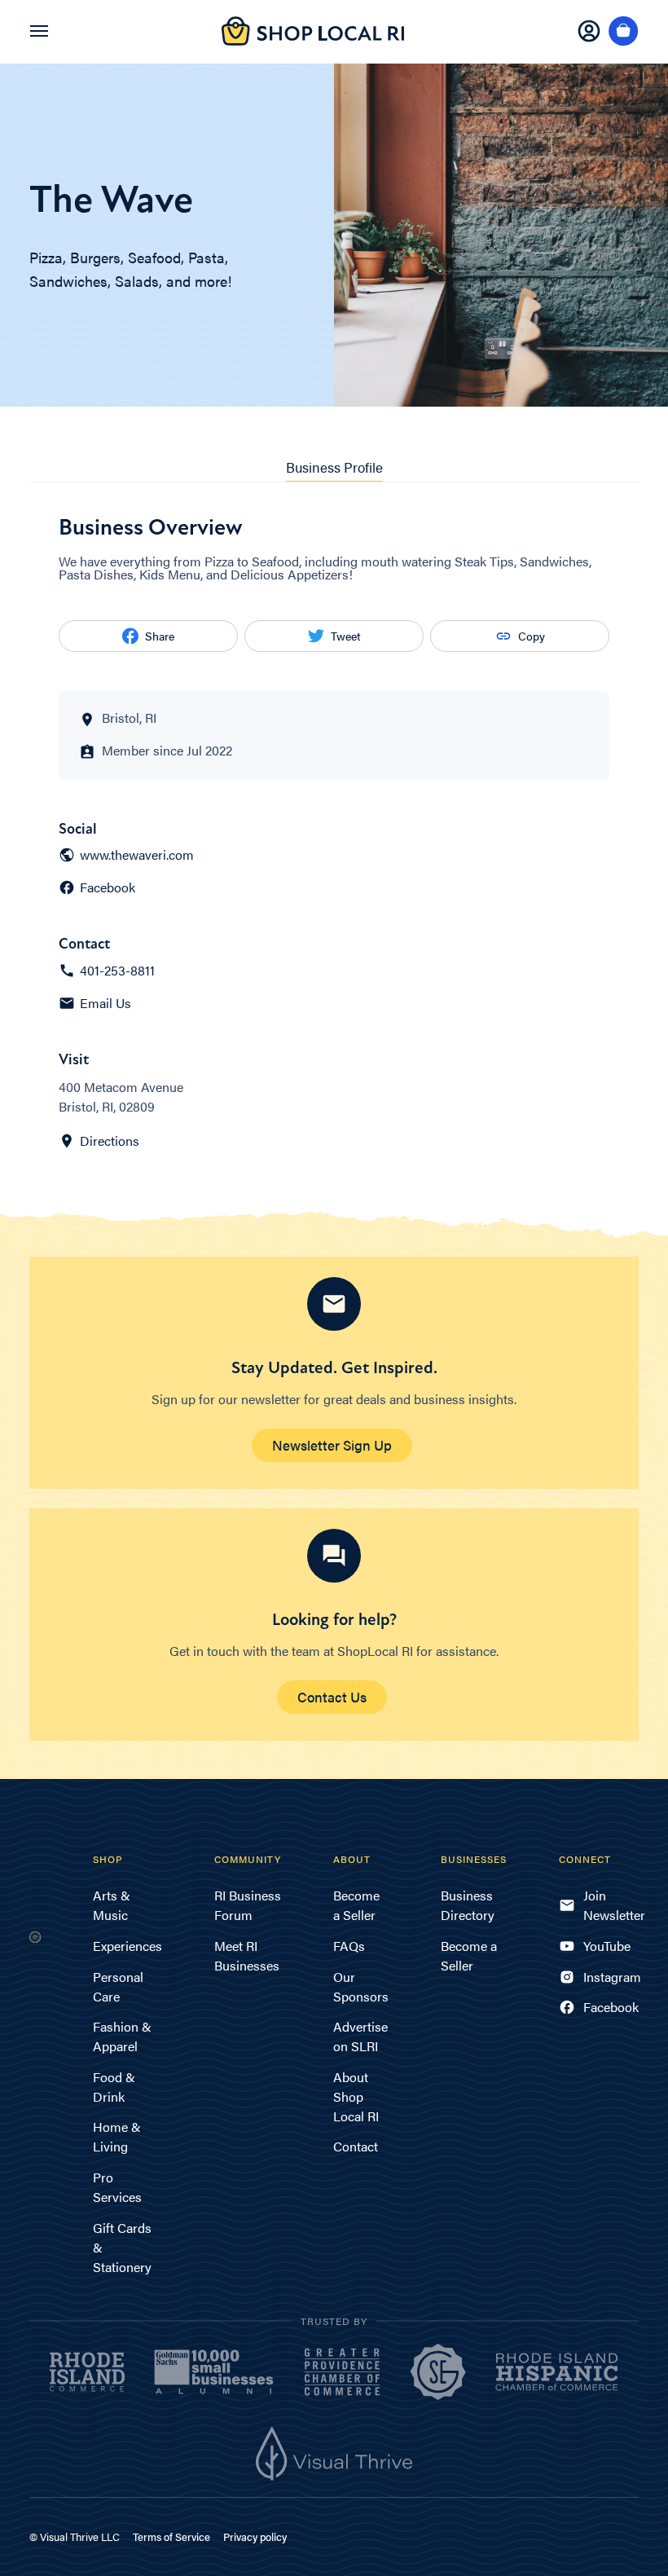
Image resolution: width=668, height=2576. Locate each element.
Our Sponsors (361, 1986)
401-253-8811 (117, 971)
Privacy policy (255, 2536)
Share (160, 636)
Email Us (105, 1003)
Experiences (127, 1946)
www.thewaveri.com (137, 855)
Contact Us (332, 1697)
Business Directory (468, 1905)
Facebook (108, 887)
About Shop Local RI (356, 2096)
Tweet (346, 636)
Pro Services (117, 2187)
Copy (532, 636)
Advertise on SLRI (360, 2036)
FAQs (349, 1946)
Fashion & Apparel (122, 2036)
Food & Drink (114, 2087)
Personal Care (118, 1986)
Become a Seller (356, 1905)
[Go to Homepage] (313, 40)
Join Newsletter (611, 1905)
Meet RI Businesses (247, 1955)
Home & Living (117, 2136)
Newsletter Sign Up (332, 1445)
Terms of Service (171, 2536)
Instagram (611, 1977)
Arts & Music (112, 1905)
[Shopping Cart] (624, 32)
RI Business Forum (248, 1905)
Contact (356, 2146)
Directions (110, 1141)
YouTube (607, 1946)
